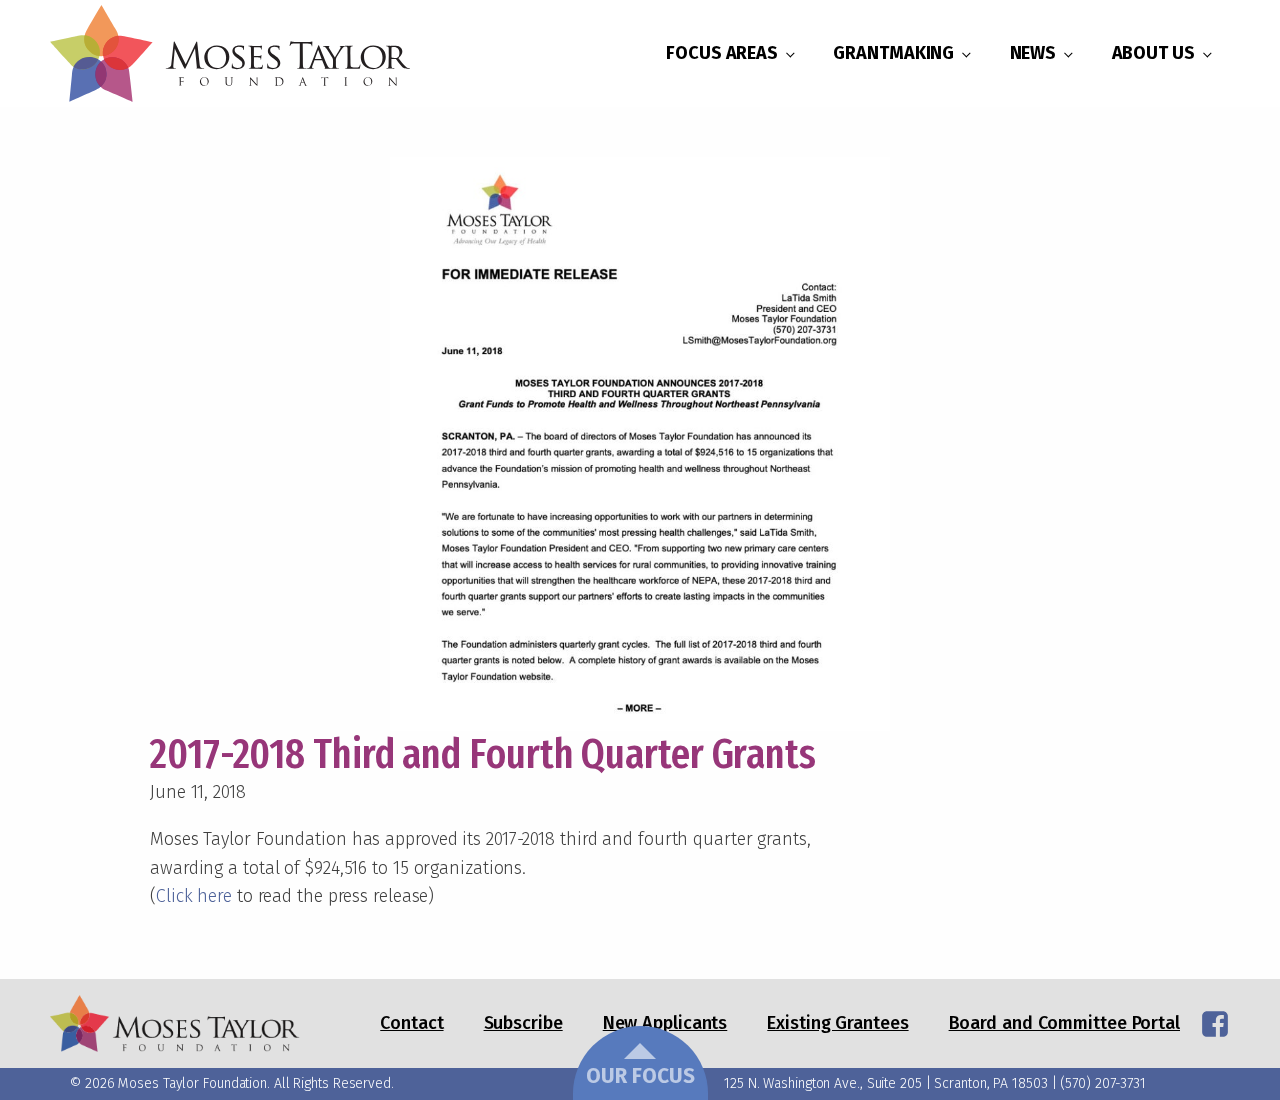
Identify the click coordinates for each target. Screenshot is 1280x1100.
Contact (411, 1023)
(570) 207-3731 (1103, 1083)
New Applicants (665, 1023)
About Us (1153, 53)
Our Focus (640, 1076)
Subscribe (523, 1023)
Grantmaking (893, 53)
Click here (194, 896)
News (1033, 53)
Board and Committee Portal (1064, 1023)
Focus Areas (722, 53)
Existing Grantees (837, 1023)
